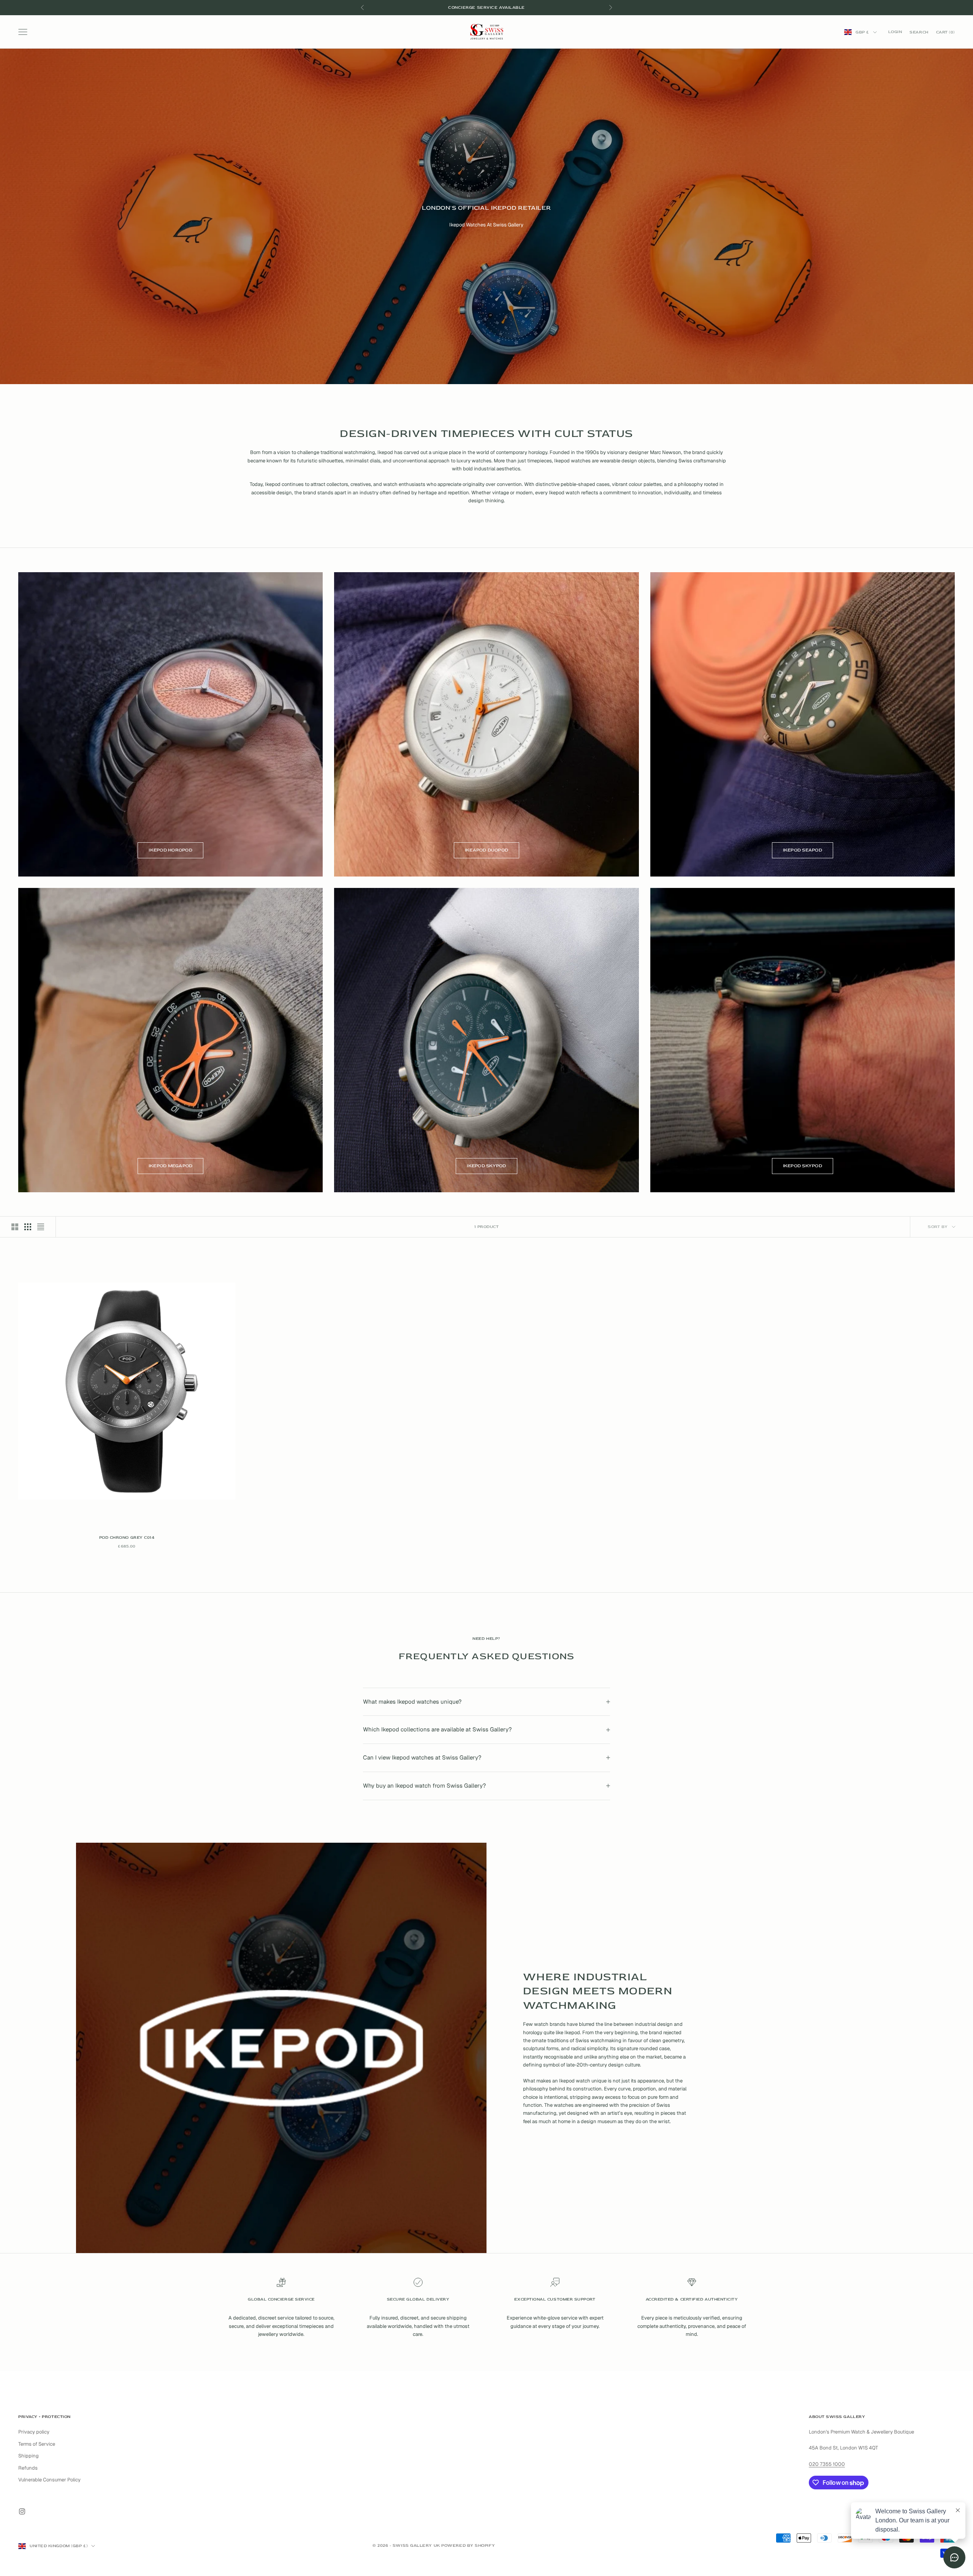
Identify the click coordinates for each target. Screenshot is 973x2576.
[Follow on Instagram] (22, 2511)
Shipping (29, 2456)
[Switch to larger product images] (15, 1227)
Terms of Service (37, 2444)
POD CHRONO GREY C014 (127, 1537)
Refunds (28, 2468)
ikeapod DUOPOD (486, 850)
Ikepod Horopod (170, 850)
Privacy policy (34, 2432)
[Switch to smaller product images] (28, 1227)
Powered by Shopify (468, 2545)
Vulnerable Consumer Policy (49, 2480)
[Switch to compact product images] (41, 1227)
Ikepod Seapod (803, 850)
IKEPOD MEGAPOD (170, 1166)
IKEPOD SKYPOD (486, 1166)
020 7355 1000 (827, 2464)
